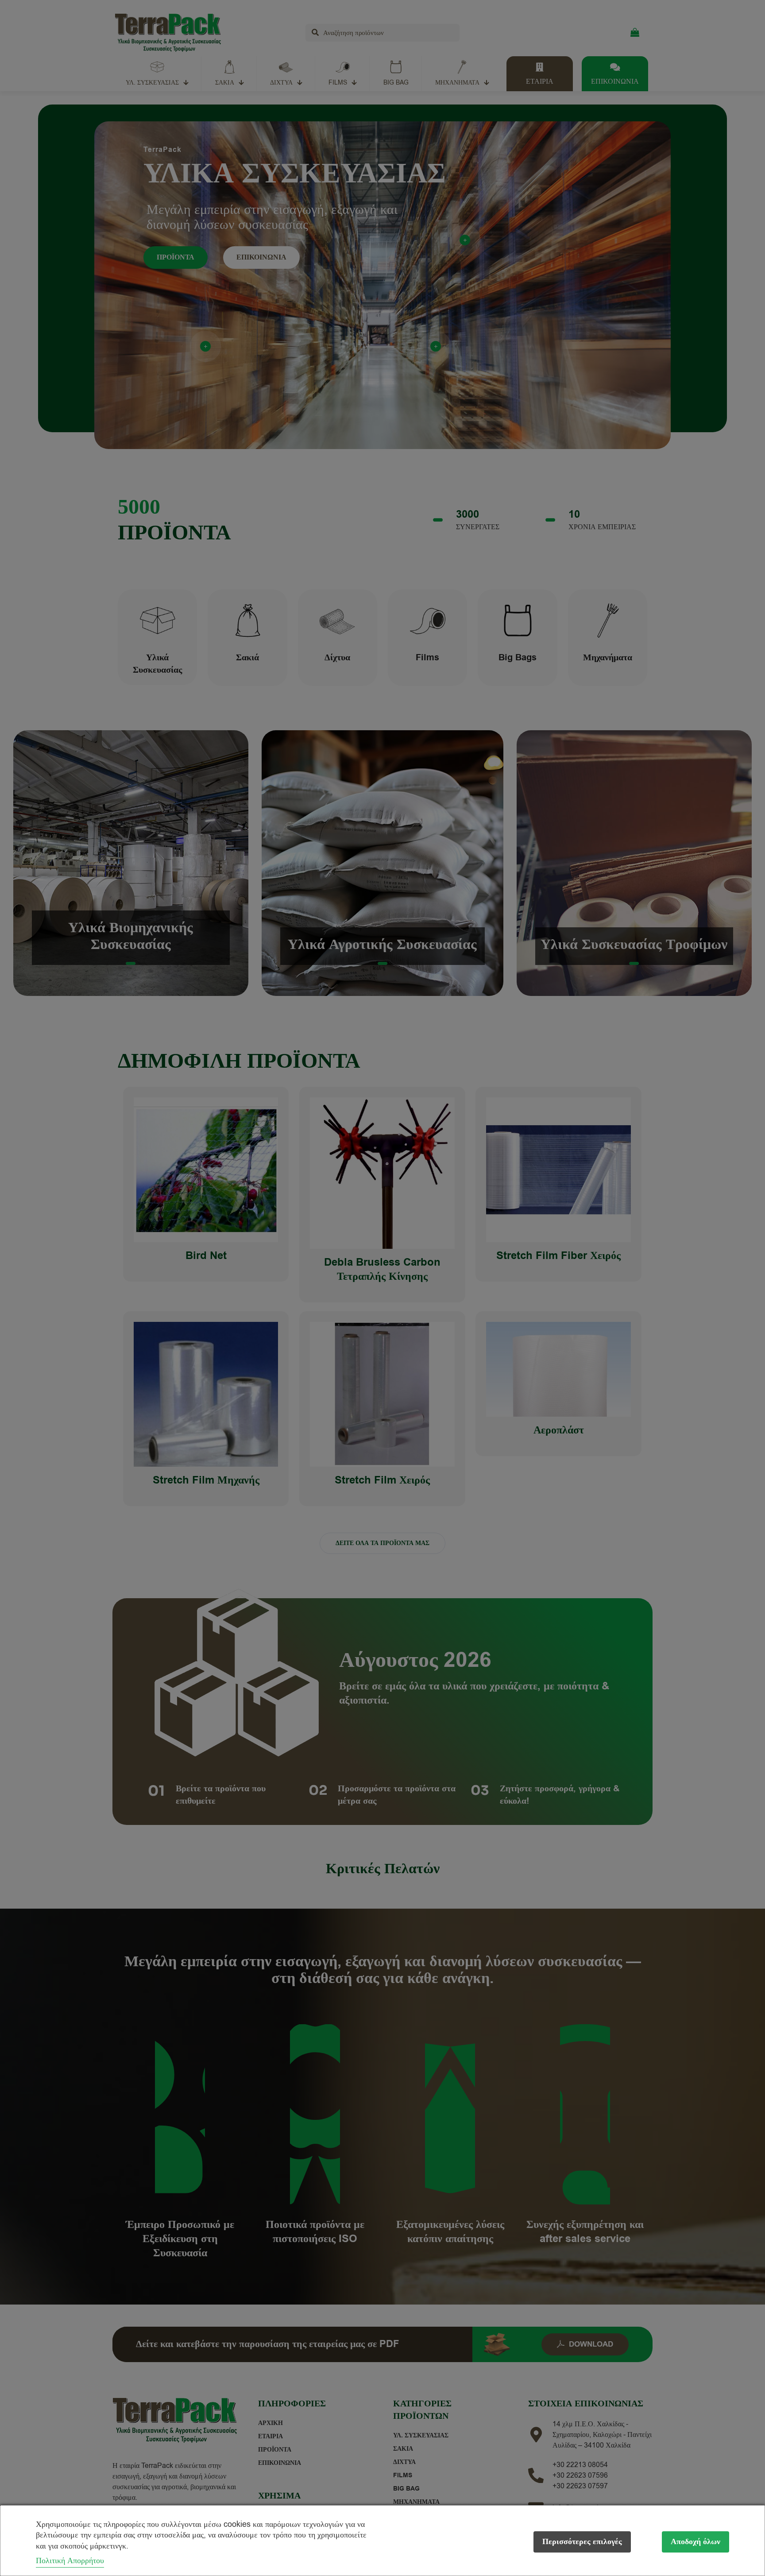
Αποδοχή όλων (695, 2542)
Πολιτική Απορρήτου (70, 2561)
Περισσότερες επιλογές (582, 2542)
